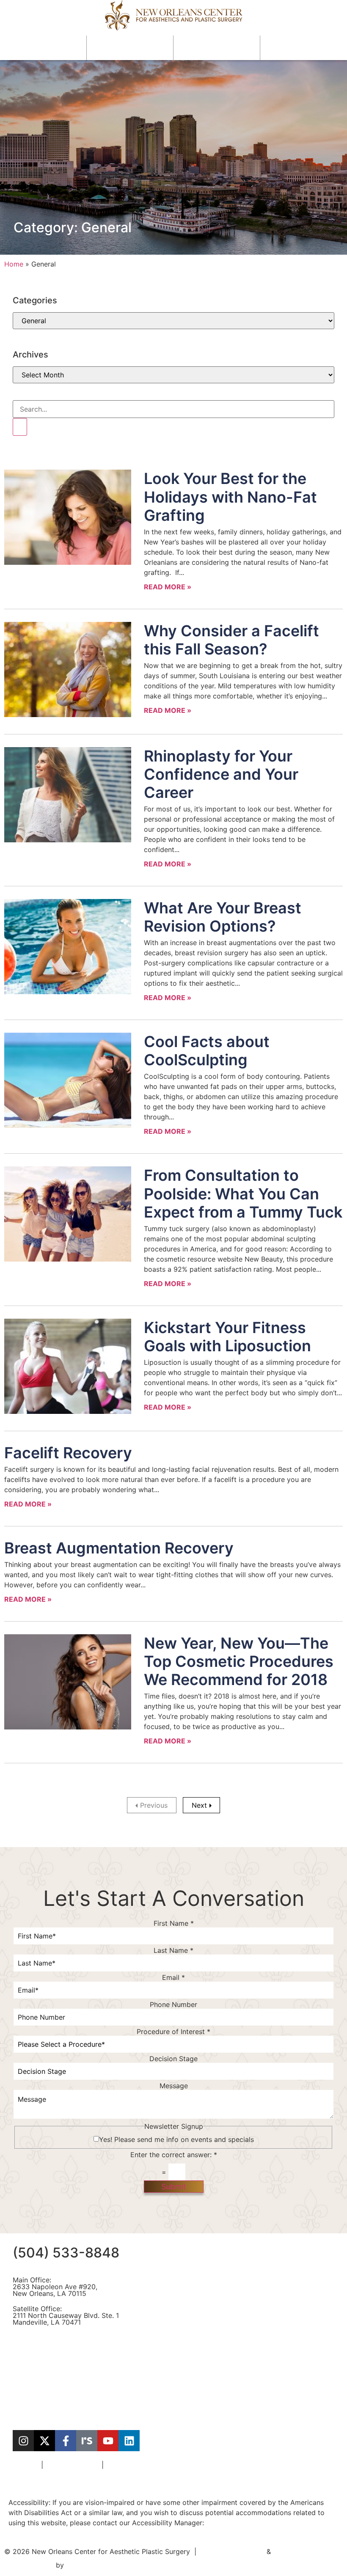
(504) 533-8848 (66, 2253)
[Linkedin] (129, 2441)
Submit (174, 2187)
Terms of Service (72, 2465)
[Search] (20, 427)
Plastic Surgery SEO (233, 2551)
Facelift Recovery (68, 1453)
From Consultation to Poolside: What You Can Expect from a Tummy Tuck (243, 1193)
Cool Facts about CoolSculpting (207, 1051)
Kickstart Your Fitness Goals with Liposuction (227, 1337)
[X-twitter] (44, 2441)
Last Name (173, 1950)
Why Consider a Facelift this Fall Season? (231, 640)
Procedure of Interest (173, 2032)
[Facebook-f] (66, 2441)
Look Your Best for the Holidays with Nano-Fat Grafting (230, 497)
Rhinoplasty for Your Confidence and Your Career (221, 774)
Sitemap (26, 2465)
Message (174, 2086)
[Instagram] (23, 2441)
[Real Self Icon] (87, 2441)
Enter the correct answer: (174, 2155)
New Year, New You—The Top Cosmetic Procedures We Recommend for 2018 (239, 1661)
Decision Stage (173, 2059)
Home (14, 264)
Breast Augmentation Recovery (119, 1548)
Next (199, 1805)
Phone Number (173, 2004)
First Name (174, 1923)
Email (173, 1977)
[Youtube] (108, 2441)
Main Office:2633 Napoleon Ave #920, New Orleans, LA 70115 (55, 2287)
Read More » (168, 587)
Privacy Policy (128, 2465)
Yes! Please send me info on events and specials (176, 2139)
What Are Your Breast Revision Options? (223, 917)
